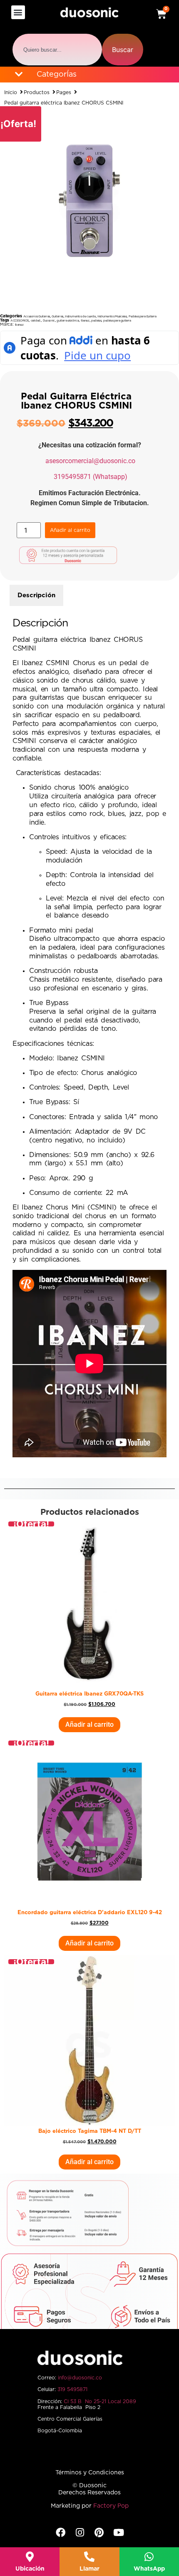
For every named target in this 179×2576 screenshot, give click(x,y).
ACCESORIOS (20, 320)
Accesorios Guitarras (37, 316)
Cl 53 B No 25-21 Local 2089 (100, 2401)
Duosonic (49, 320)
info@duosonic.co (80, 2378)
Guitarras (57, 316)
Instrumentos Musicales (112, 316)
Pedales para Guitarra (143, 316)
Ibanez (85, 320)
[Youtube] (118, 2532)
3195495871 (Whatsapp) (91, 477)
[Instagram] (80, 2532)
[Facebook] (61, 2532)
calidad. (36, 320)
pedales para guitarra (117, 320)
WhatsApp (149, 2569)
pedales (96, 320)
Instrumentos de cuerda (80, 316)
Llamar (89, 2569)
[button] (18, 12)
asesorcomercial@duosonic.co (90, 461)
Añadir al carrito (70, 530)
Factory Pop (111, 2506)
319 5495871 (72, 2389)
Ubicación (30, 2569)
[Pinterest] (99, 2532)
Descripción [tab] (36, 595)
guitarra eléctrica (68, 320)
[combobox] (57, 50)
